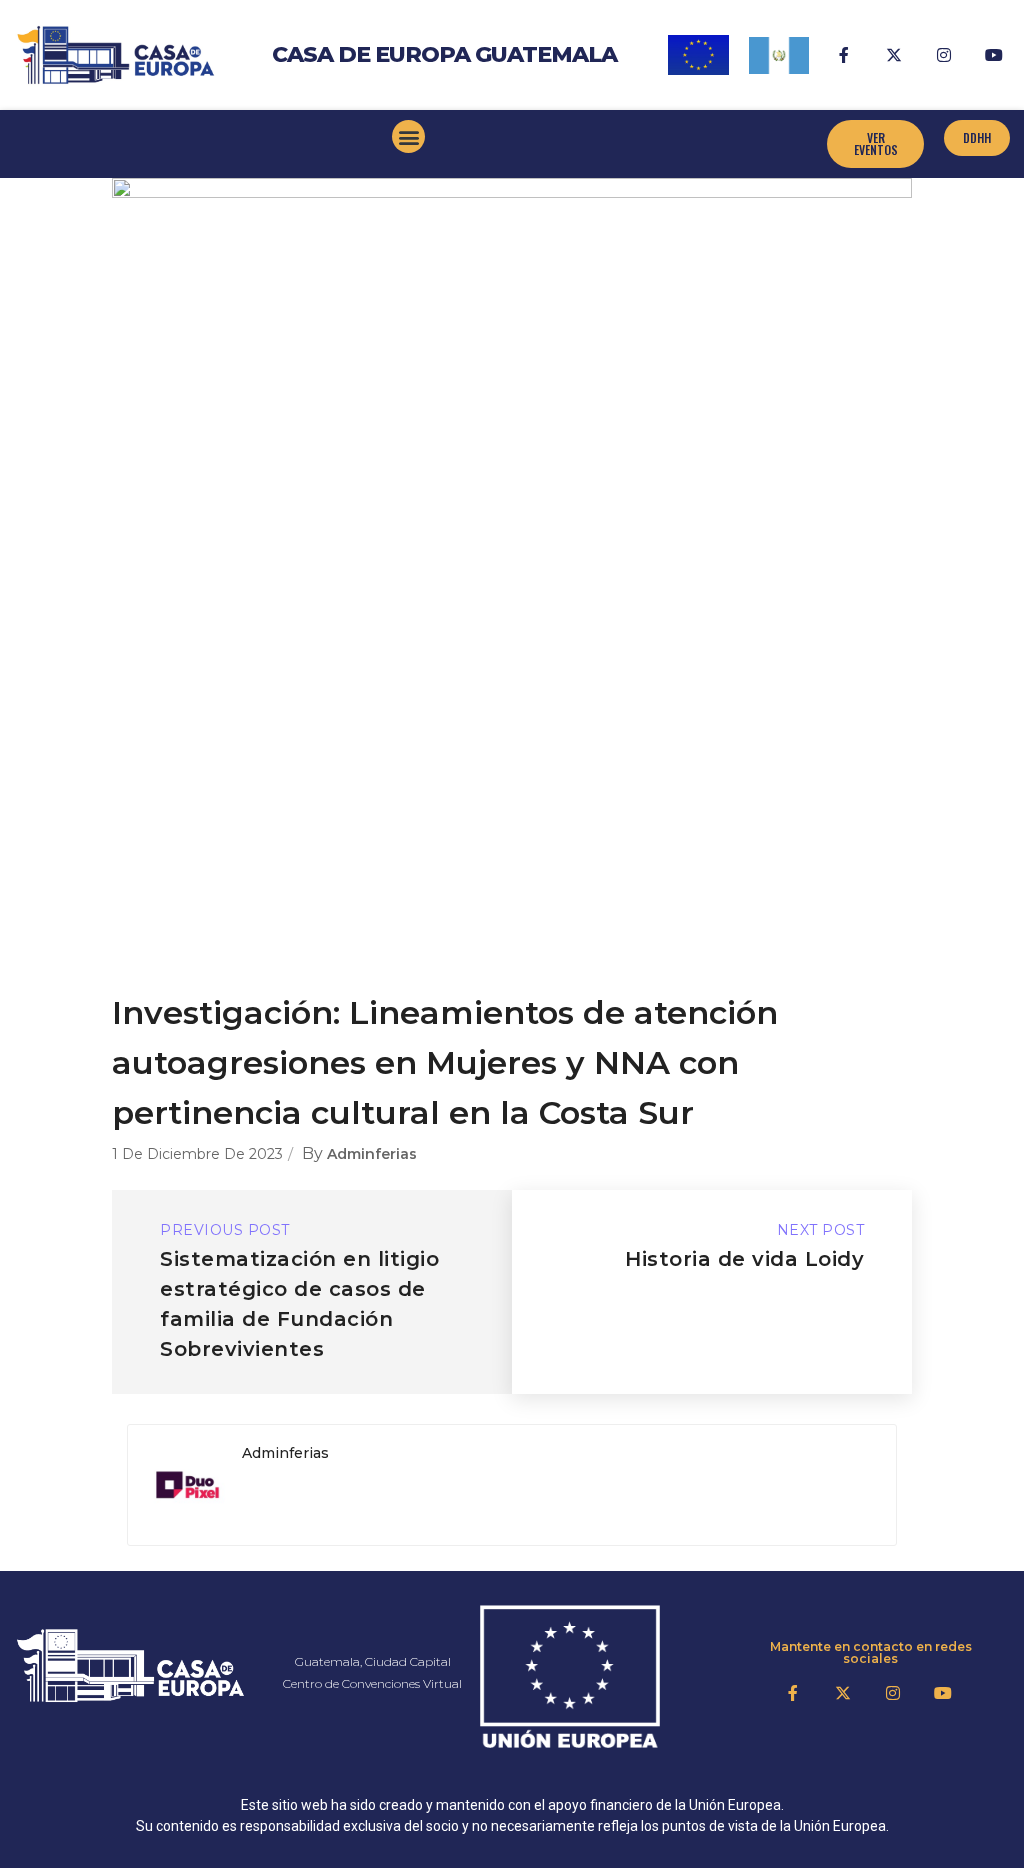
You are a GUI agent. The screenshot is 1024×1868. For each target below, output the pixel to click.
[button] (408, 136)
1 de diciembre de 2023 (197, 1154)
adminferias (372, 1154)
